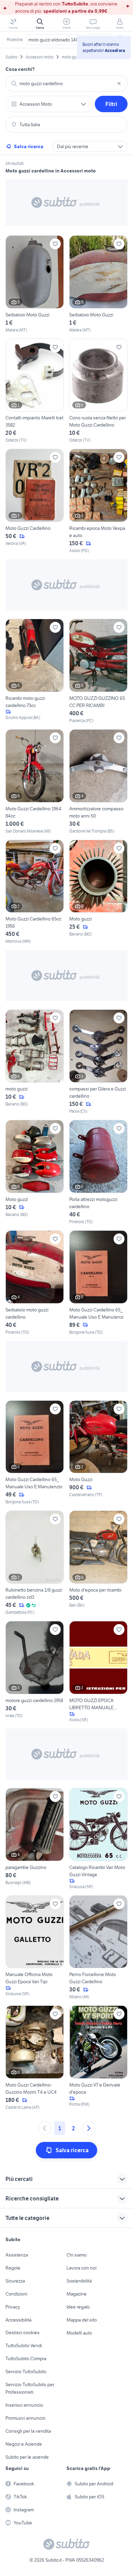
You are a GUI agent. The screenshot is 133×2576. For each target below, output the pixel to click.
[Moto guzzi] (98, 892)
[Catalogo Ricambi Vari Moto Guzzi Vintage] (98, 1839)
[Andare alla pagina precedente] (45, 2128)
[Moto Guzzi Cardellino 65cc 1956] (35, 892)
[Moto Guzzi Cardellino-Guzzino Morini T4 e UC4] (35, 2058)
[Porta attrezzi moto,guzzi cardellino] (98, 1172)
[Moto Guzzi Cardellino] (35, 501)
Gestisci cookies (23, 2332)
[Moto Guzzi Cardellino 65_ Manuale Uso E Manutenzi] (98, 1283)
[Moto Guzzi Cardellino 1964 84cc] (35, 782)
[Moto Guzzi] (98, 1453)
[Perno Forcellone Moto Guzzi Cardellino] (98, 1948)
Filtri (111, 104)
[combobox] (66, 83)
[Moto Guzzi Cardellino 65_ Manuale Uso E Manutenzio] (35, 1453)
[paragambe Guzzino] (35, 1839)
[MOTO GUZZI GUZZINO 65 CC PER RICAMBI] (98, 671)
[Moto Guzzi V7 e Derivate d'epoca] (98, 2058)
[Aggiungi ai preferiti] (55, 244)
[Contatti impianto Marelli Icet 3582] (35, 391)
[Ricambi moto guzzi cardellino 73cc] (35, 671)
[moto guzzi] (35, 1062)
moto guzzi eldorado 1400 (55, 40)
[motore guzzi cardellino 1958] (35, 1672)
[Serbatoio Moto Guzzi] (35, 284)
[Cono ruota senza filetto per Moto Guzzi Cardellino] (98, 391)
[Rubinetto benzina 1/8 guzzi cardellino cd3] (35, 1563)
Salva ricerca (29, 146)
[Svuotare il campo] (119, 83)
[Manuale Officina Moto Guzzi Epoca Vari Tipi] (35, 1948)
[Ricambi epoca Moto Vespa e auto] (98, 501)
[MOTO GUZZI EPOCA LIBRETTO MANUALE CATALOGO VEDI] (98, 1672)
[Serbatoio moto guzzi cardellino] (35, 1283)
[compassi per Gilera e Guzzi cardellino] (98, 1062)
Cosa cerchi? (20, 69)
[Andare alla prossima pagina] (89, 2128)
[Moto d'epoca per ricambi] (98, 1563)
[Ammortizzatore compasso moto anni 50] (98, 782)
